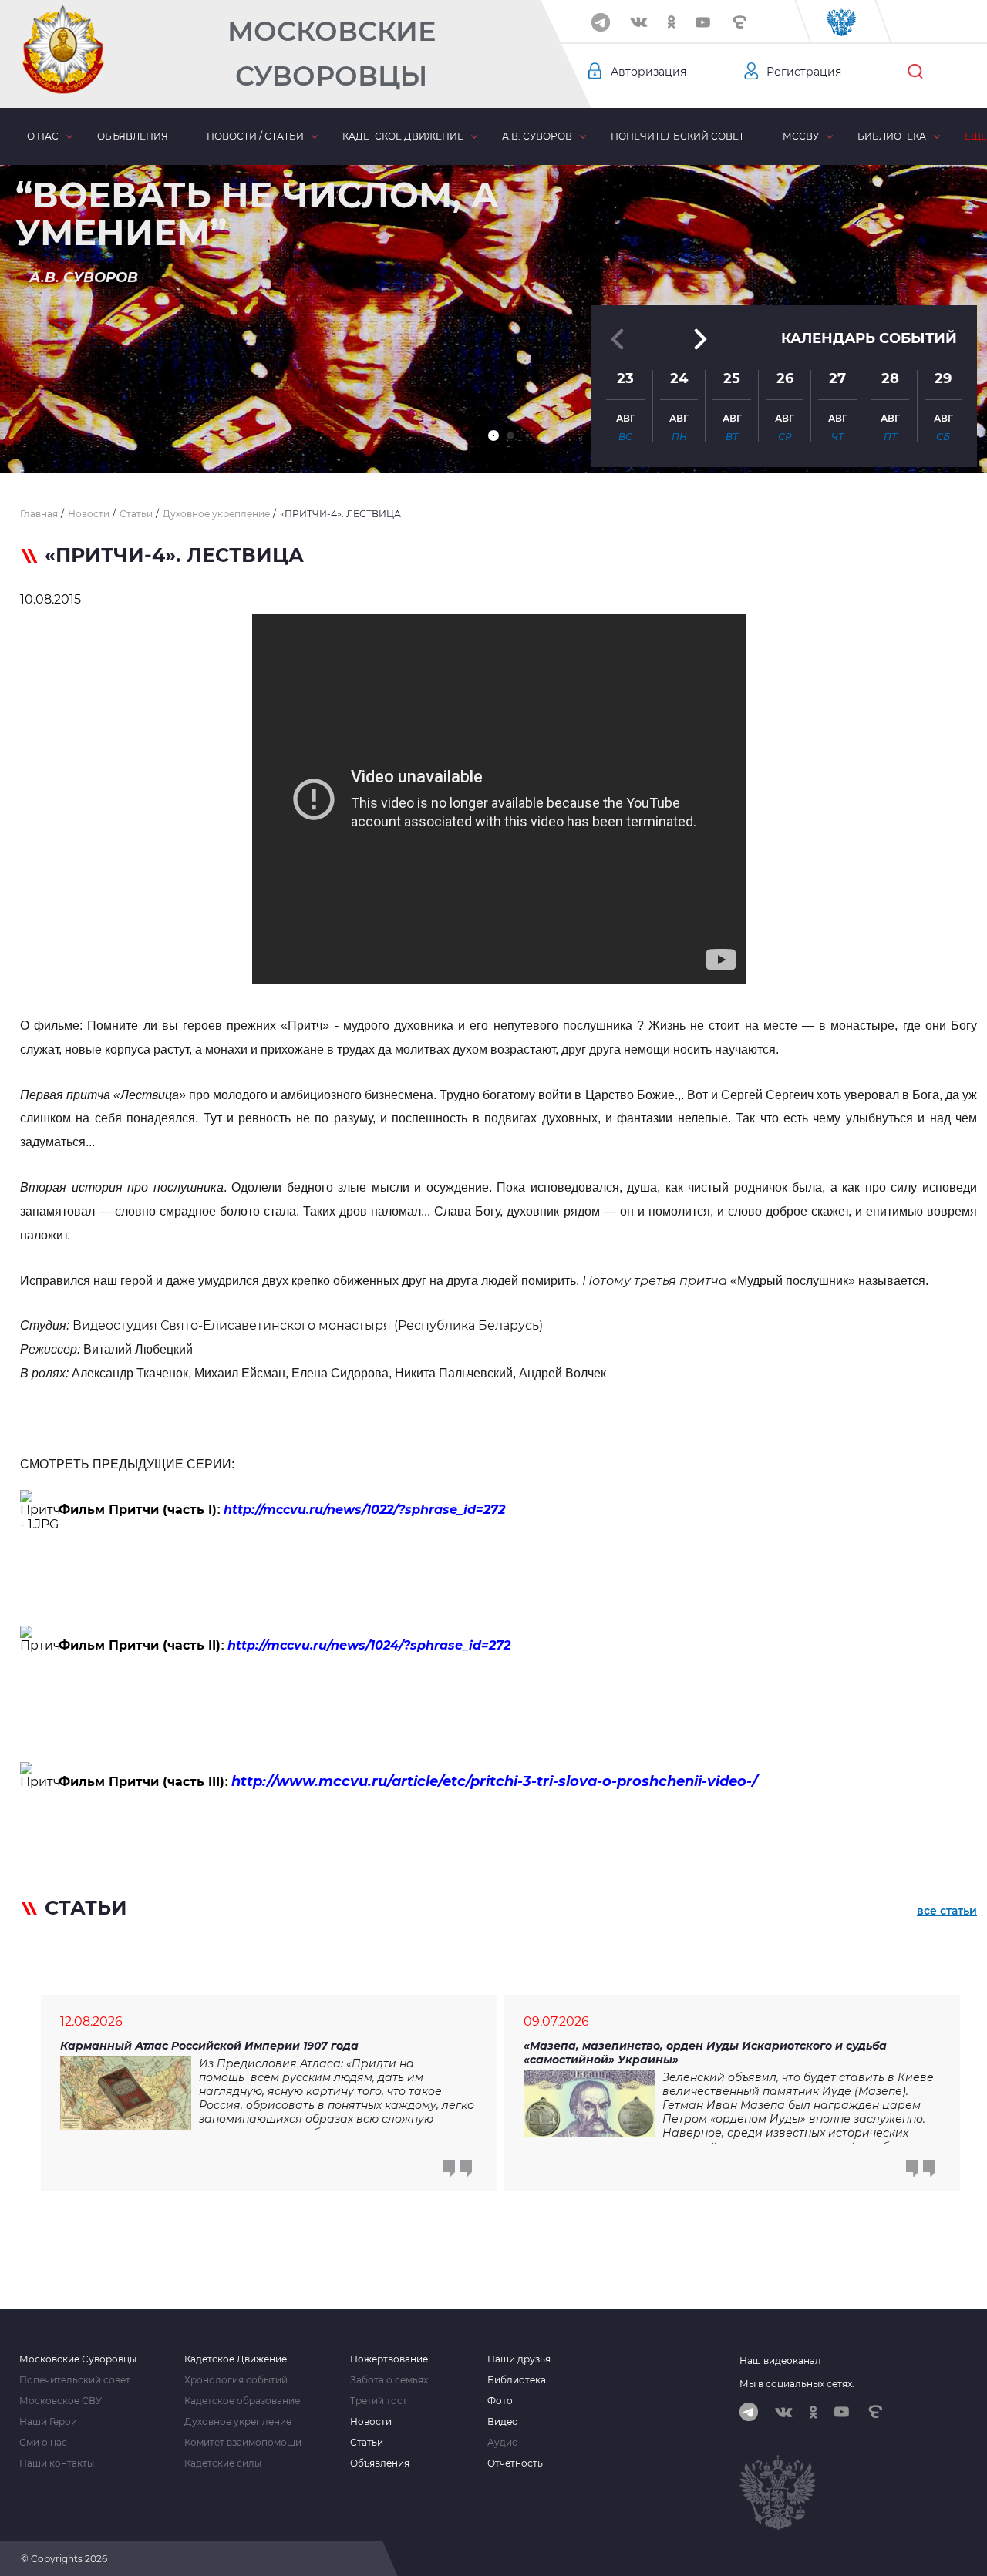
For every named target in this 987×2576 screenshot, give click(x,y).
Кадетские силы (223, 2463)
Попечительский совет (677, 136)
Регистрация (804, 72)
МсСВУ (801, 136)
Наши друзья (519, 2359)
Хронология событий (236, 2380)
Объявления (133, 136)
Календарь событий (869, 338)
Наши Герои (48, 2422)
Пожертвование (389, 2359)
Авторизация (648, 72)
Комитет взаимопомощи (243, 2443)
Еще (976, 136)
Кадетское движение (403, 136)
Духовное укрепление (238, 2422)
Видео (503, 2422)
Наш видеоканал (780, 2361)
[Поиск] (915, 72)
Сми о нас (43, 2443)
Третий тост (379, 2401)
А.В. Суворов (537, 136)
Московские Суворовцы (332, 54)
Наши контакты (57, 2463)
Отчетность (515, 2463)
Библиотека (892, 136)
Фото (500, 2401)
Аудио (503, 2443)
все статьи (947, 1911)
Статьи (367, 2443)
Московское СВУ (61, 2401)
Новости (371, 2422)
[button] (493, 435)
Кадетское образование (242, 2401)
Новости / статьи (255, 136)
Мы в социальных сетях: (797, 2384)
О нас (43, 136)
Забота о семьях (389, 2380)
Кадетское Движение (236, 2359)
